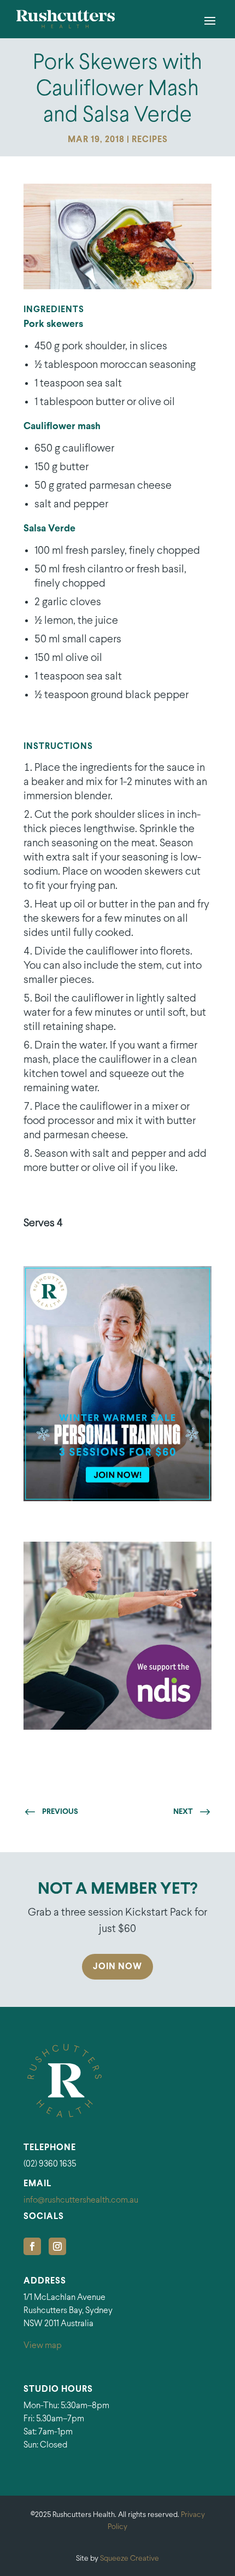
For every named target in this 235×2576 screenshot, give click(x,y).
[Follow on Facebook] (32, 2246)
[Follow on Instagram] (57, 2246)
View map (43, 2346)
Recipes (150, 140)
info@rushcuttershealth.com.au (81, 2200)
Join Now (117, 1967)
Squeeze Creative (130, 2559)
